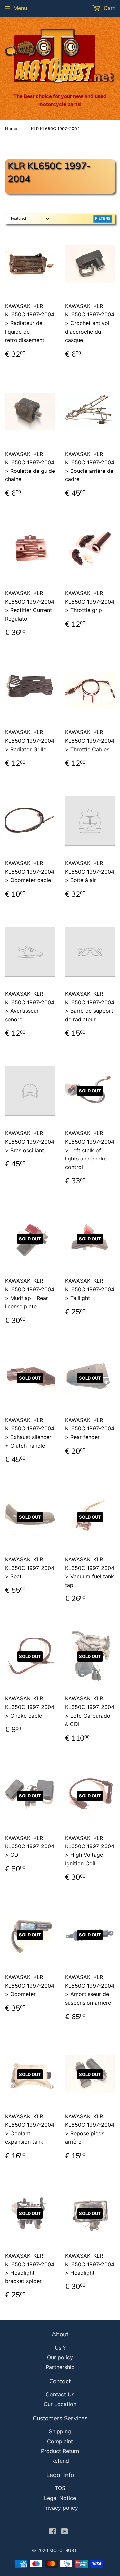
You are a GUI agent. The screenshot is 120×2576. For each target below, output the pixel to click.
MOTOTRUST (63, 2550)
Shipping (60, 2431)
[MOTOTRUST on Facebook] (52, 2532)
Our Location (60, 2404)
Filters (103, 218)
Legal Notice (60, 2498)
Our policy (60, 2357)
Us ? (60, 2348)
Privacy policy (60, 2508)
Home (11, 129)
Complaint (60, 2441)
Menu (20, 8)
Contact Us (60, 2394)
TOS (60, 2488)
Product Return (60, 2451)
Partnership (60, 2367)
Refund (60, 2461)
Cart (108, 8)
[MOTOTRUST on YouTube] (64, 2532)
